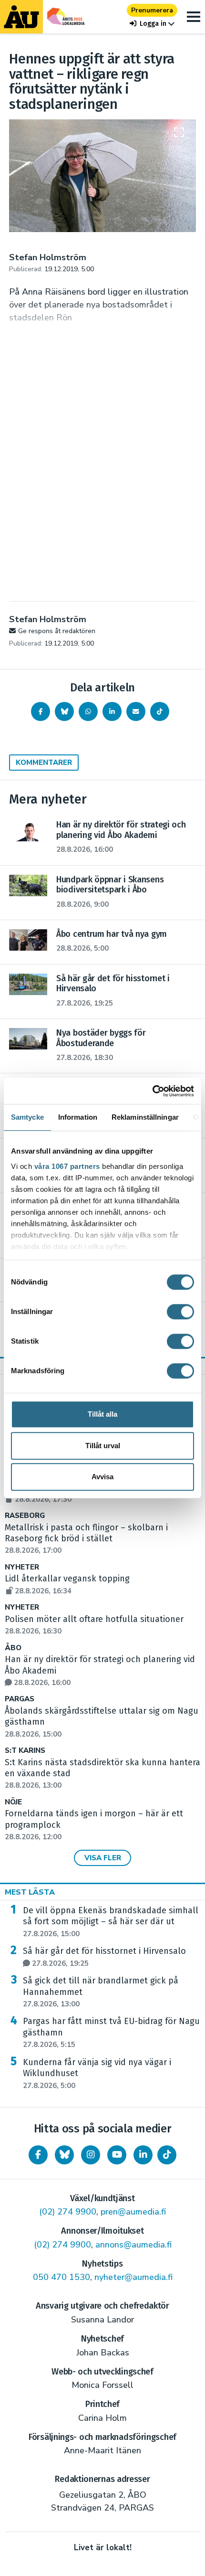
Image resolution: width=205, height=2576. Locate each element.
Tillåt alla (102, 1414)
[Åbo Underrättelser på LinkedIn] (143, 2155)
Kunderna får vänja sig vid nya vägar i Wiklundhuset (97, 2074)
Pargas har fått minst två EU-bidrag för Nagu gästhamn (111, 2033)
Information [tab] (78, 1117)
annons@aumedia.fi (133, 2245)
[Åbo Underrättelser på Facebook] (38, 2155)
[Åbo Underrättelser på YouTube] (117, 2155)
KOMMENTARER (44, 763)
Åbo (13, 1648)
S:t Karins (25, 1751)
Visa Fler (103, 1858)
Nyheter (22, 1567)
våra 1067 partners (67, 1166)
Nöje (13, 1802)
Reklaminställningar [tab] (145, 1117)
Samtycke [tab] (27, 1117)
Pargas (20, 1699)
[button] (152, 24)
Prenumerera (152, 10)
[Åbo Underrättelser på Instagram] (91, 2155)
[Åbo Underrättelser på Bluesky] (64, 2155)
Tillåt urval (103, 1446)
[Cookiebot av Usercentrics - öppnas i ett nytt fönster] (152, 1091)
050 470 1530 (61, 2277)
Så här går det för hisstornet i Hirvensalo (104, 1957)
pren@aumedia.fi (133, 2212)
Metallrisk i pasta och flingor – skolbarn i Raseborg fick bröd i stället (86, 1539)
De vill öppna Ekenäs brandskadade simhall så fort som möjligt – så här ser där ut (111, 1922)
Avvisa (102, 1477)
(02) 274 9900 (68, 2212)
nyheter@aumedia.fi (133, 2277)
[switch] (180, 1312)
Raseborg (25, 1516)
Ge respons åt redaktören (57, 631)
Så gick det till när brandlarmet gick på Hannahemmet (101, 1992)
